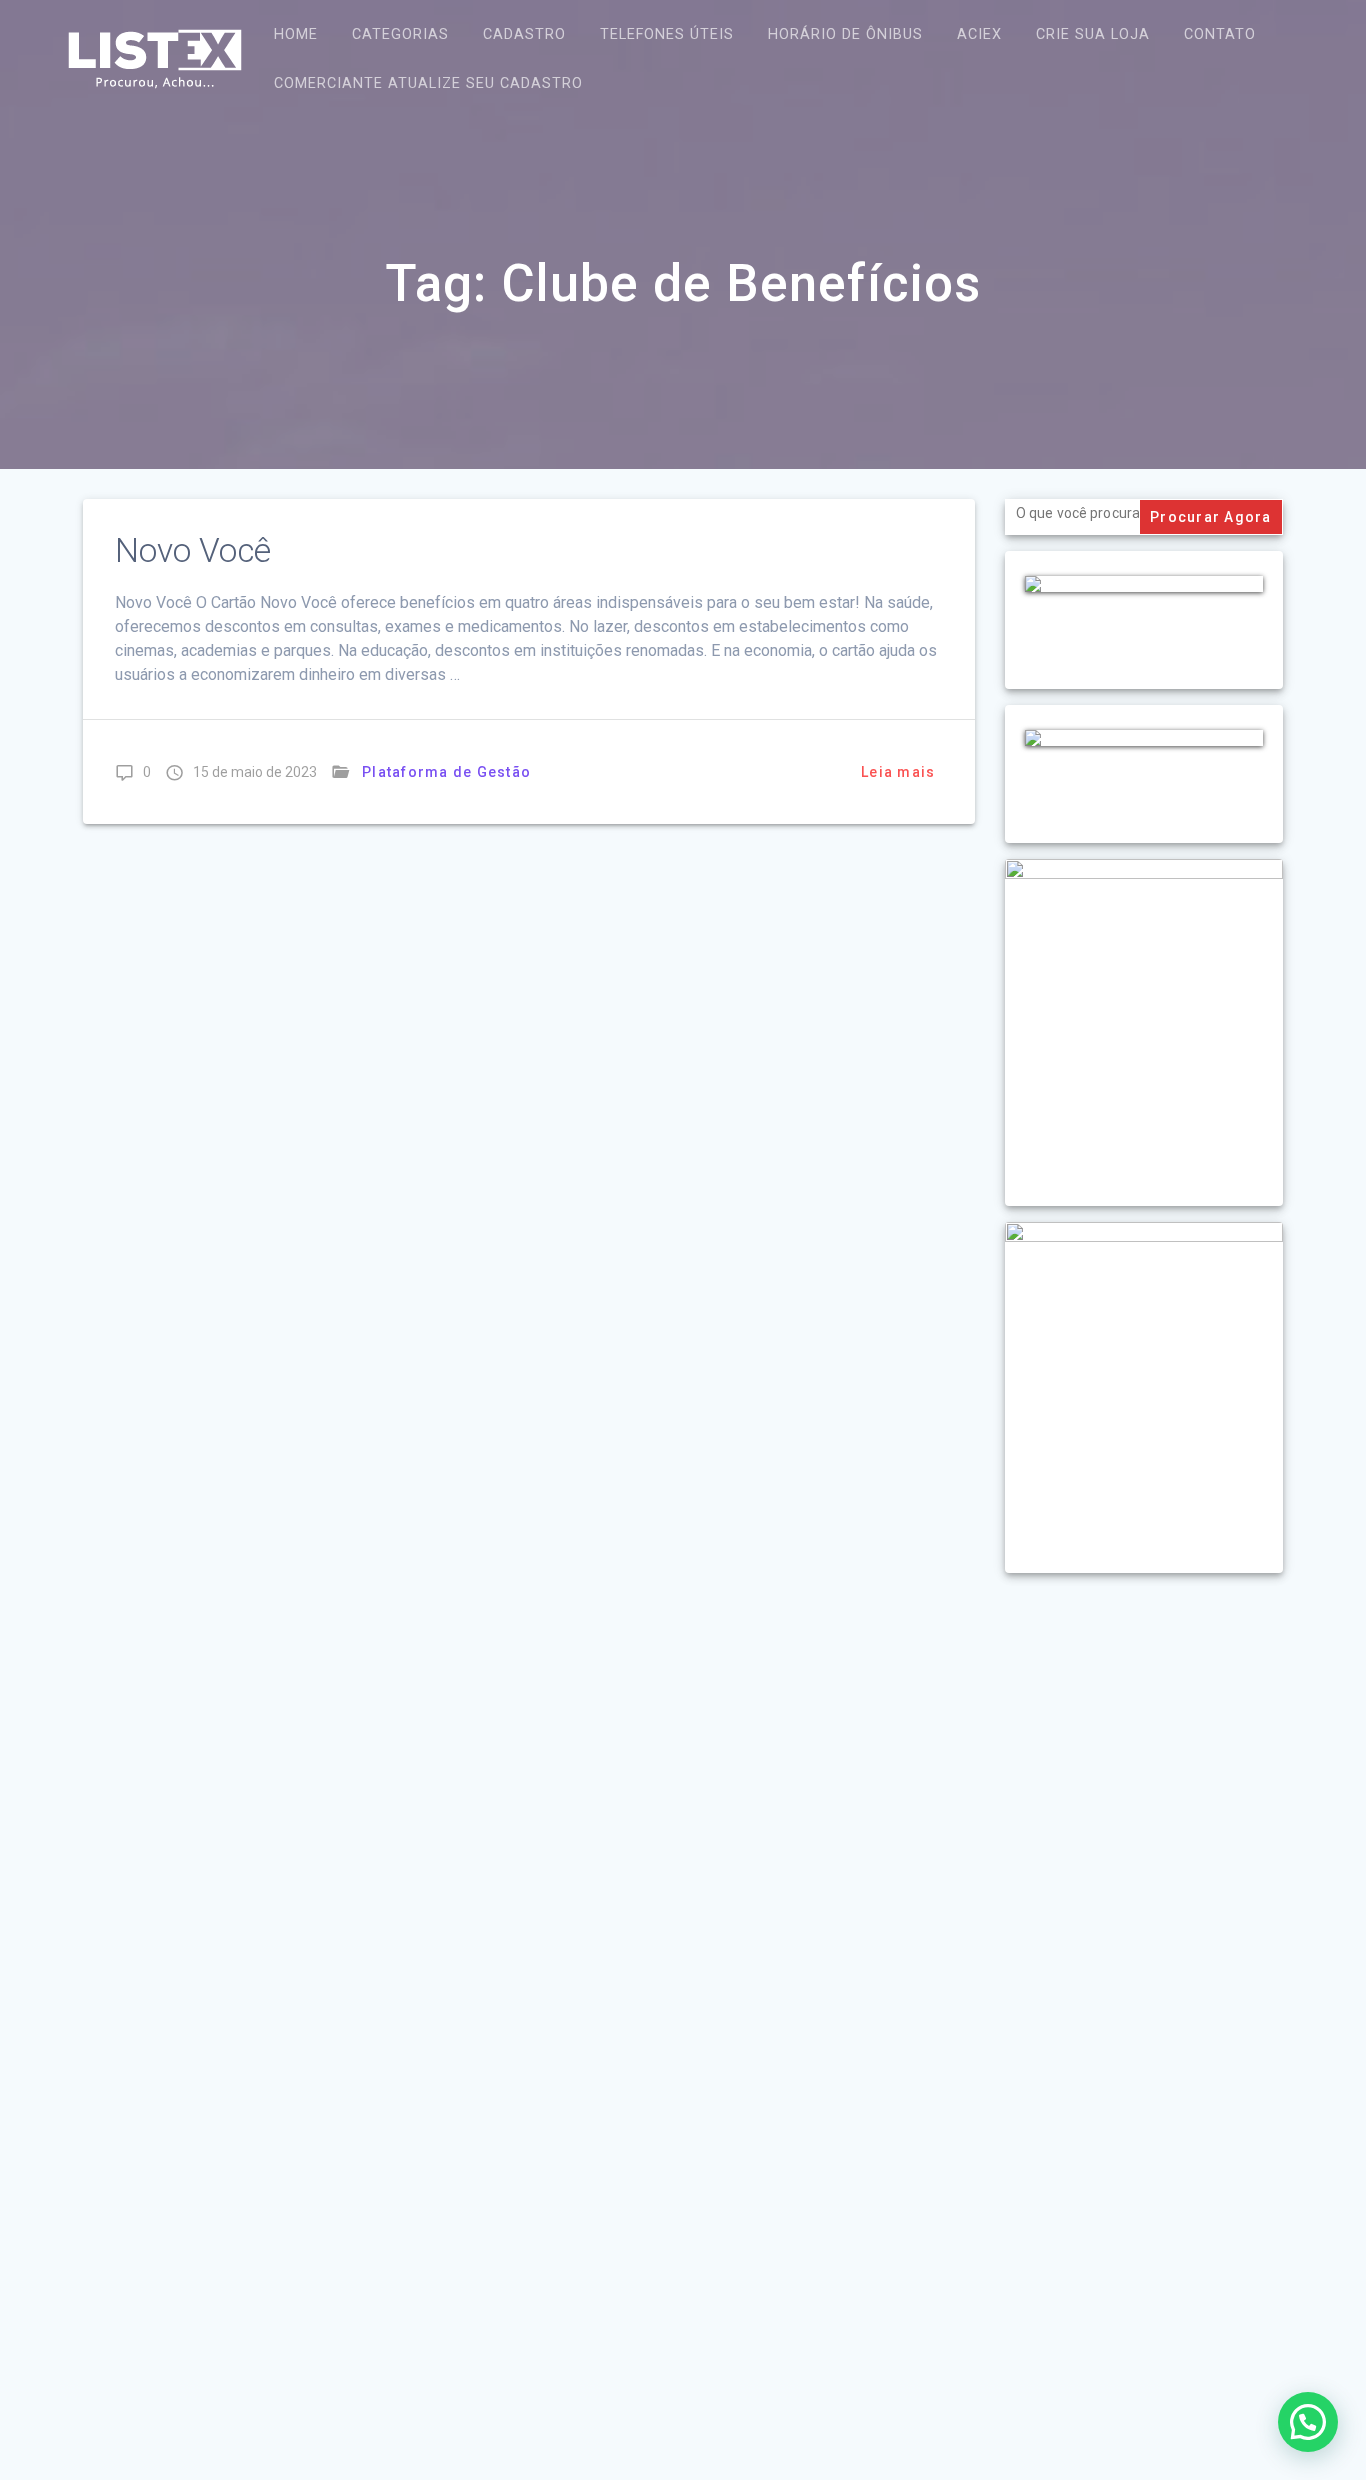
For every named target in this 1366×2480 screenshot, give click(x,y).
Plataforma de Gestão (446, 772)
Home (296, 34)
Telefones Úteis (667, 34)
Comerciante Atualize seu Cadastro (428, 83)
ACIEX (979, 34)
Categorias (400, 34)
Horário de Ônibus (845, 34)
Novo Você (193, 550)
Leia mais (898, 772)
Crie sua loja (1093, 34)
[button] (1308, 2422)
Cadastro (524, 34)
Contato (1220, 34)
